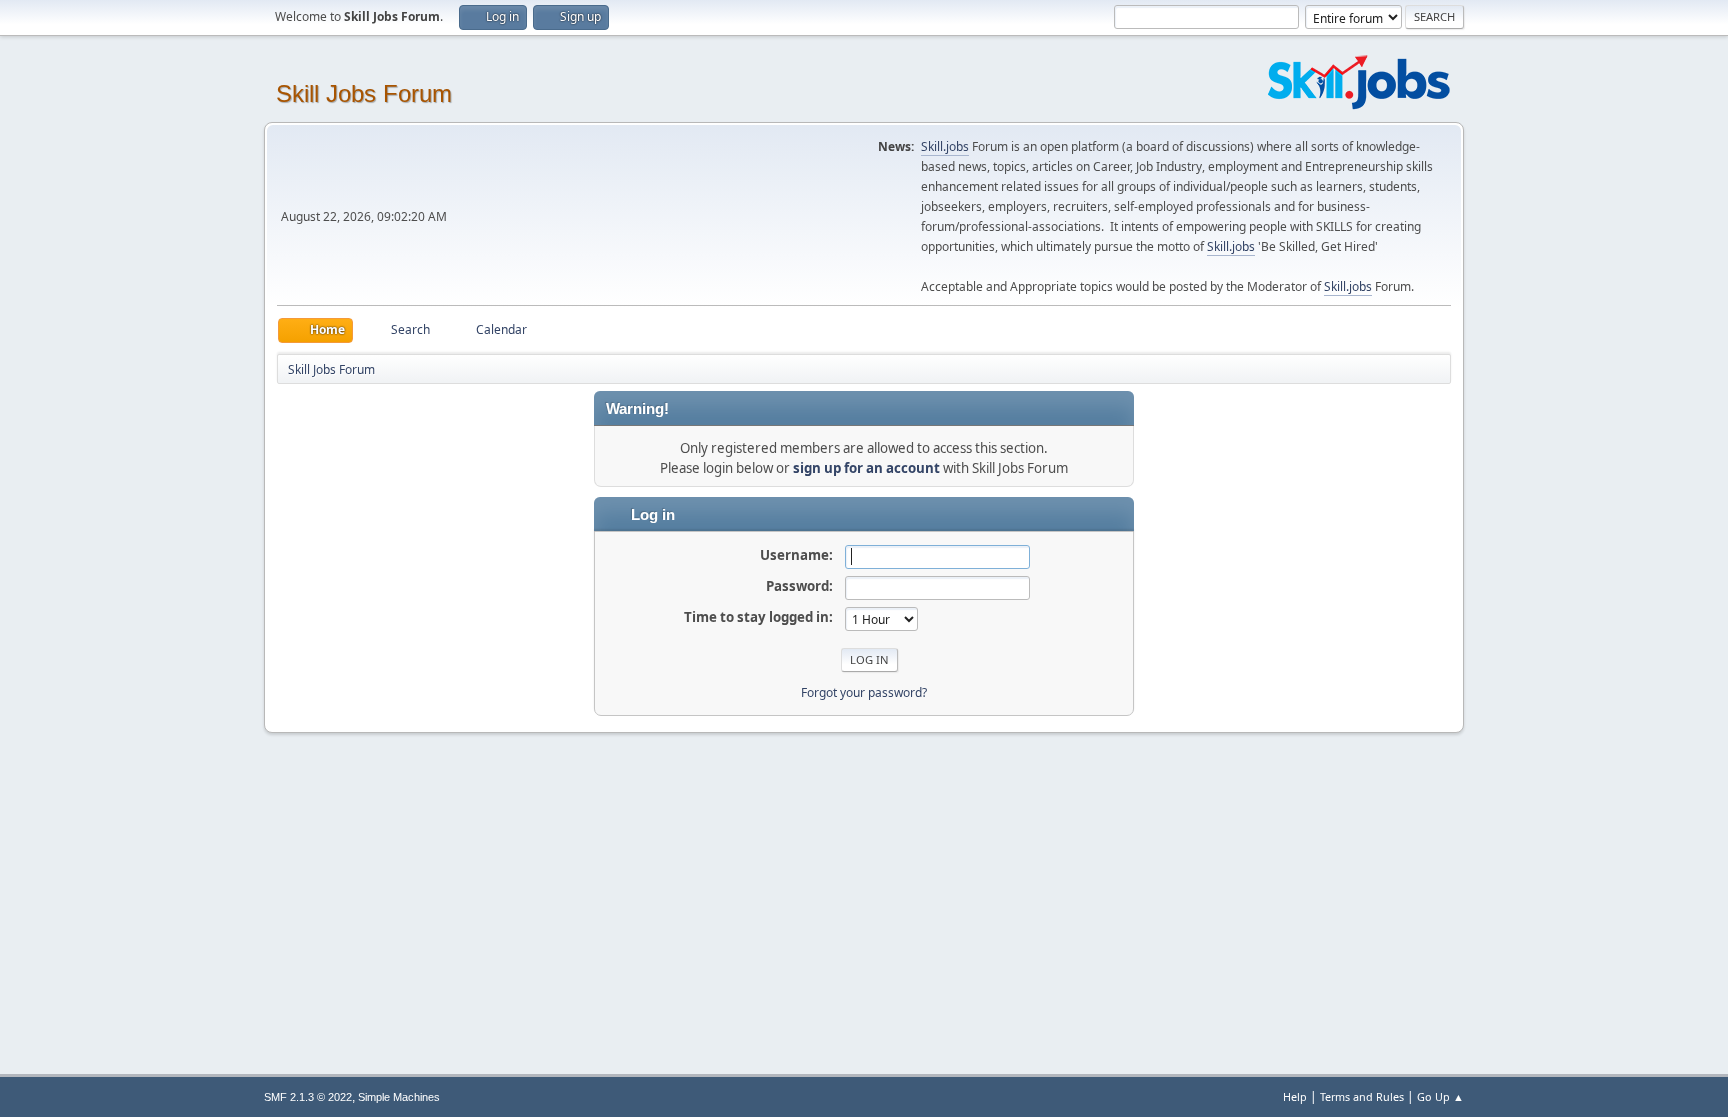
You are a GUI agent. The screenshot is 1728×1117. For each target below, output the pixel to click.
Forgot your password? (864, 692)
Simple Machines (399, 1097)
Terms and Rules (1362, 1096)
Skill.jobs (945, 146)
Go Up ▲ (1440, 1096)
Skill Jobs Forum (364, 93)
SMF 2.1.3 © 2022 (308, 1097)
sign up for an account (866, 468)
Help (1295, 1096)
